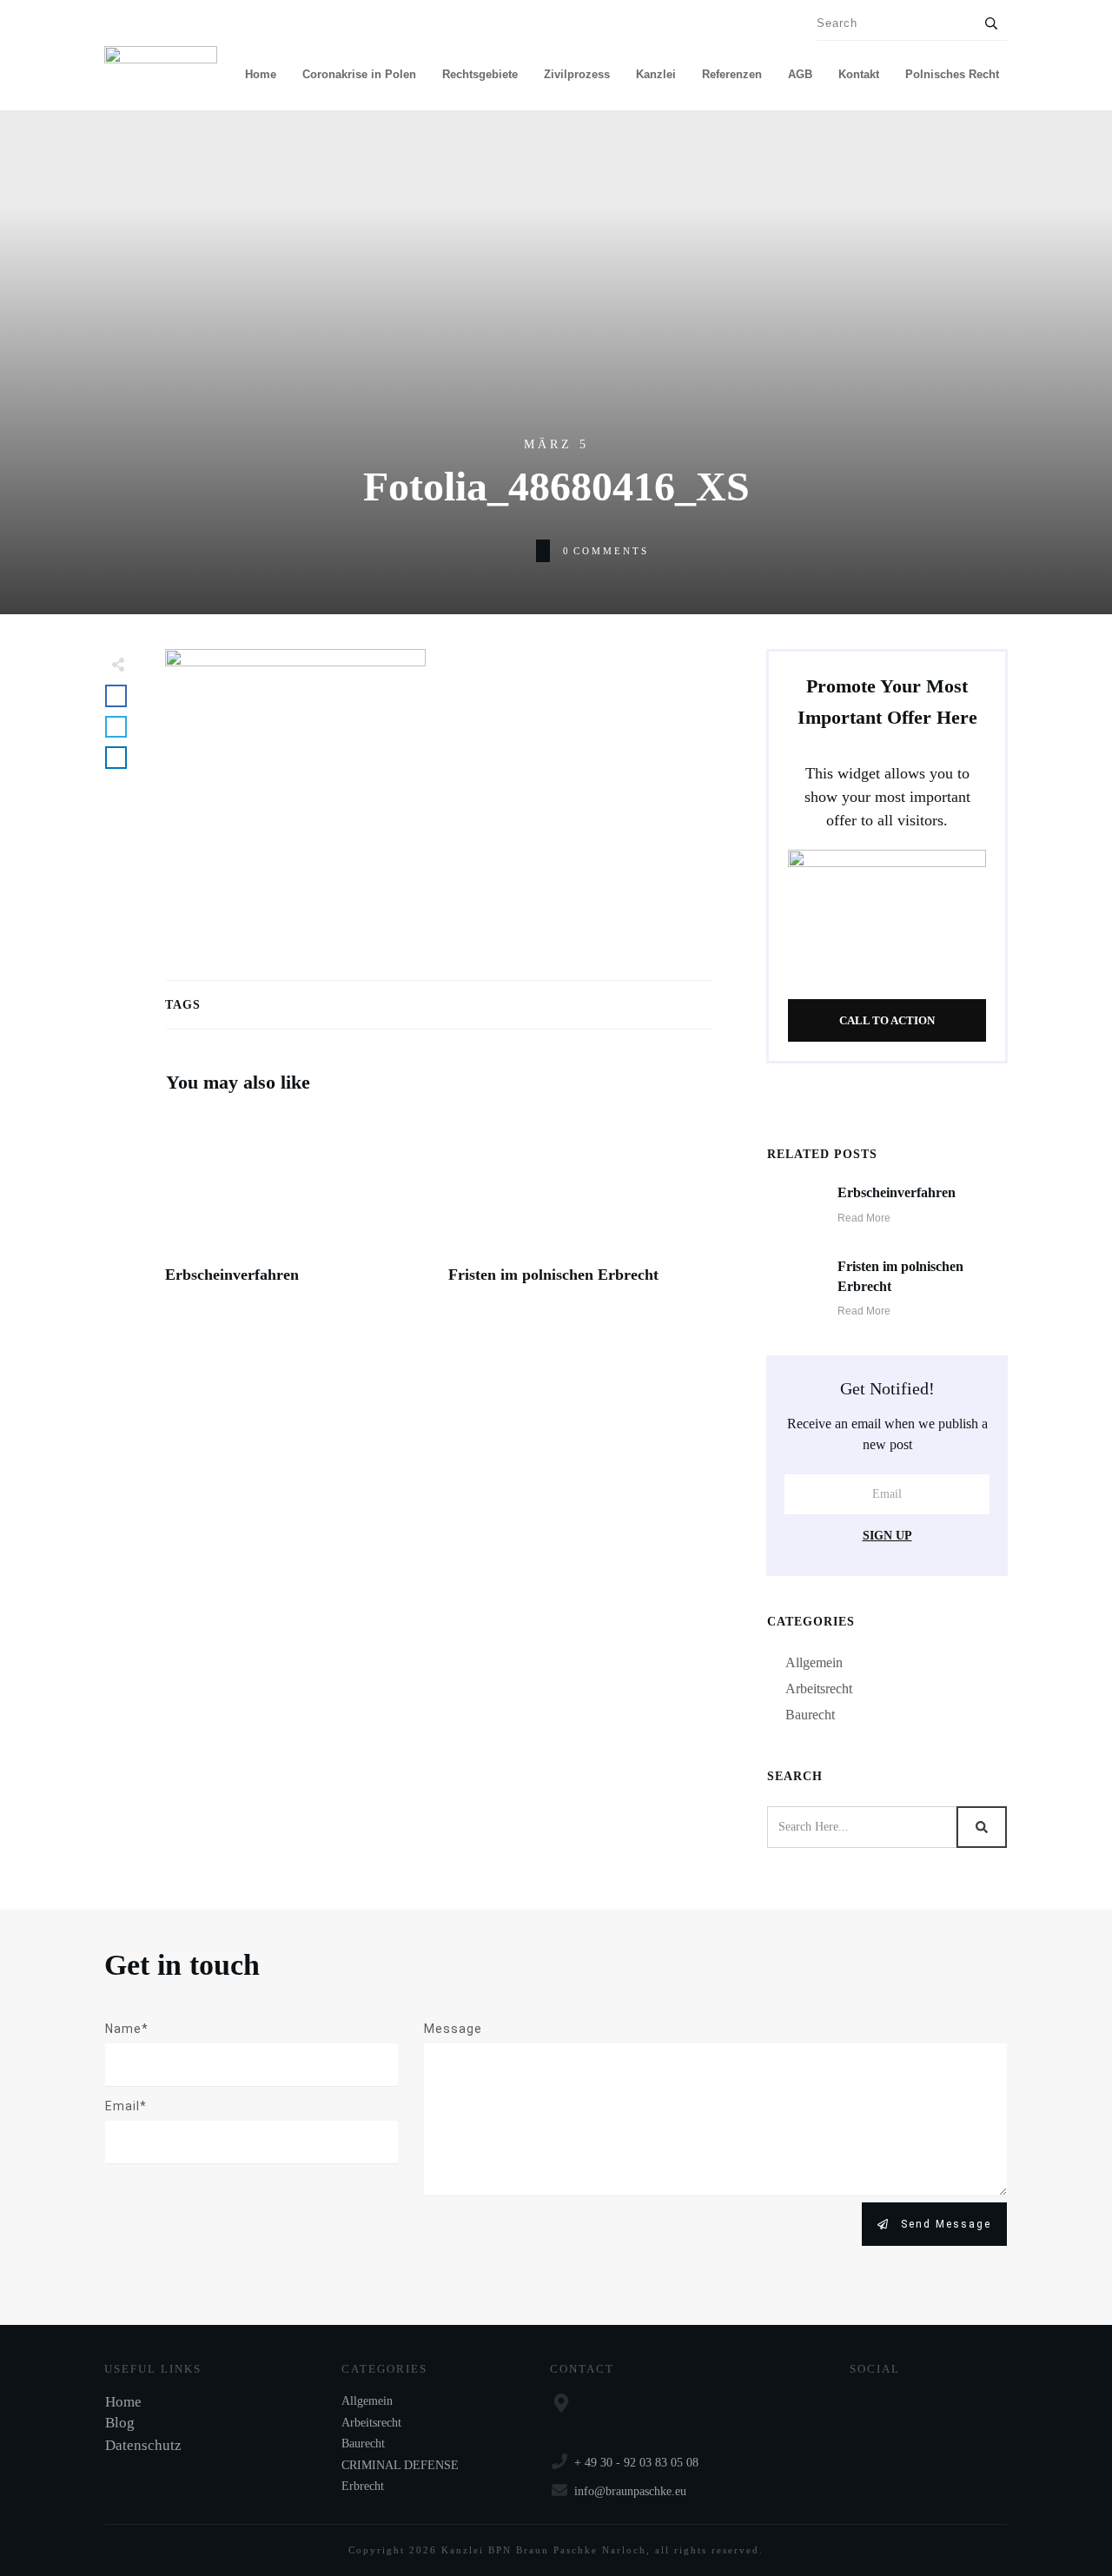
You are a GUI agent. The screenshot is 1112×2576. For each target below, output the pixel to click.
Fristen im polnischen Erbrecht (581, 1209)
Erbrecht (363, 2486)
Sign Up (887, 1536)
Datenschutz (143, 2445)
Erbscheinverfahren (298, 1209)
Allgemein (814, 1662)
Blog (120, 2423)
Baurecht (810, 1715)
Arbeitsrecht (819, 1689)
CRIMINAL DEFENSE (400, 2465)
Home (123, 2402)
